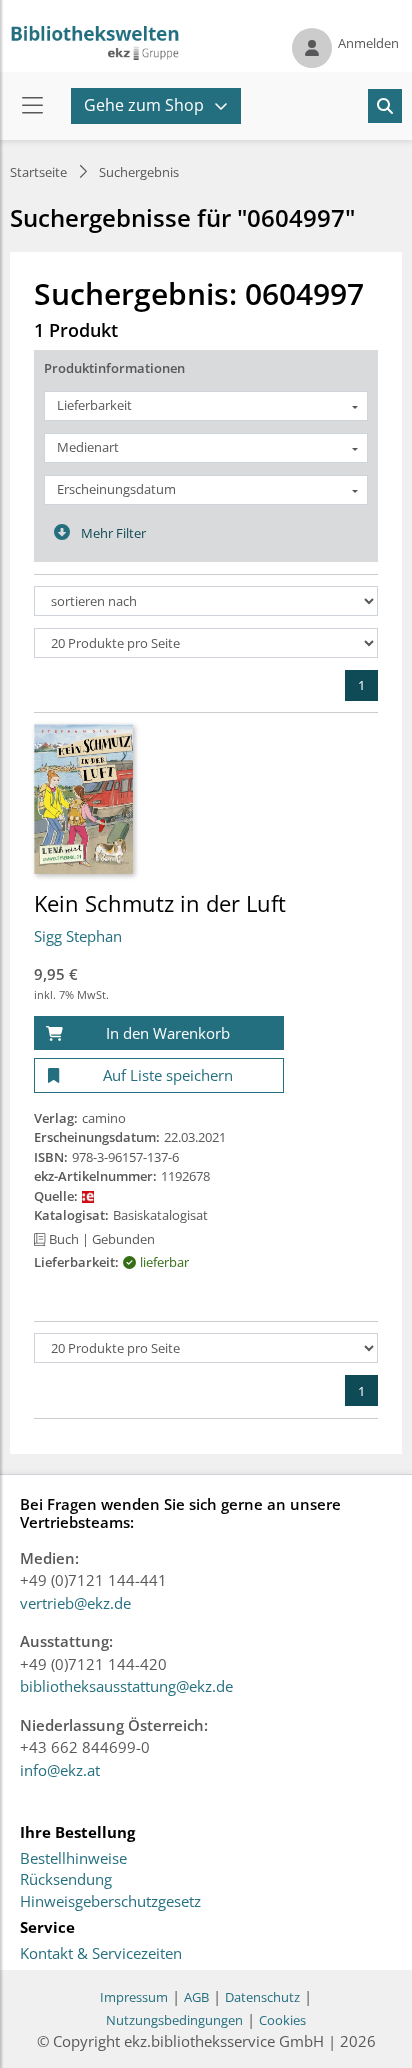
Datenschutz (262, 1997)
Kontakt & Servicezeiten (101, 1954)
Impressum (134, 1997)
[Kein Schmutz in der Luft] (83, 798)
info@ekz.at (60, 1770)
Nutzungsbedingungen (174, 2020)
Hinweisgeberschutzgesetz (110, 1902)
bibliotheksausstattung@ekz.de (126, 1686)
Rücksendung (66, 1880)
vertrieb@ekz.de (75, 1603)
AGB (196, 1997)
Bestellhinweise (73, 1859)
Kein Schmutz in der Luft (160, 903)
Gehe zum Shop (144, 105)
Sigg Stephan (78, 936)
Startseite (38, 172)
